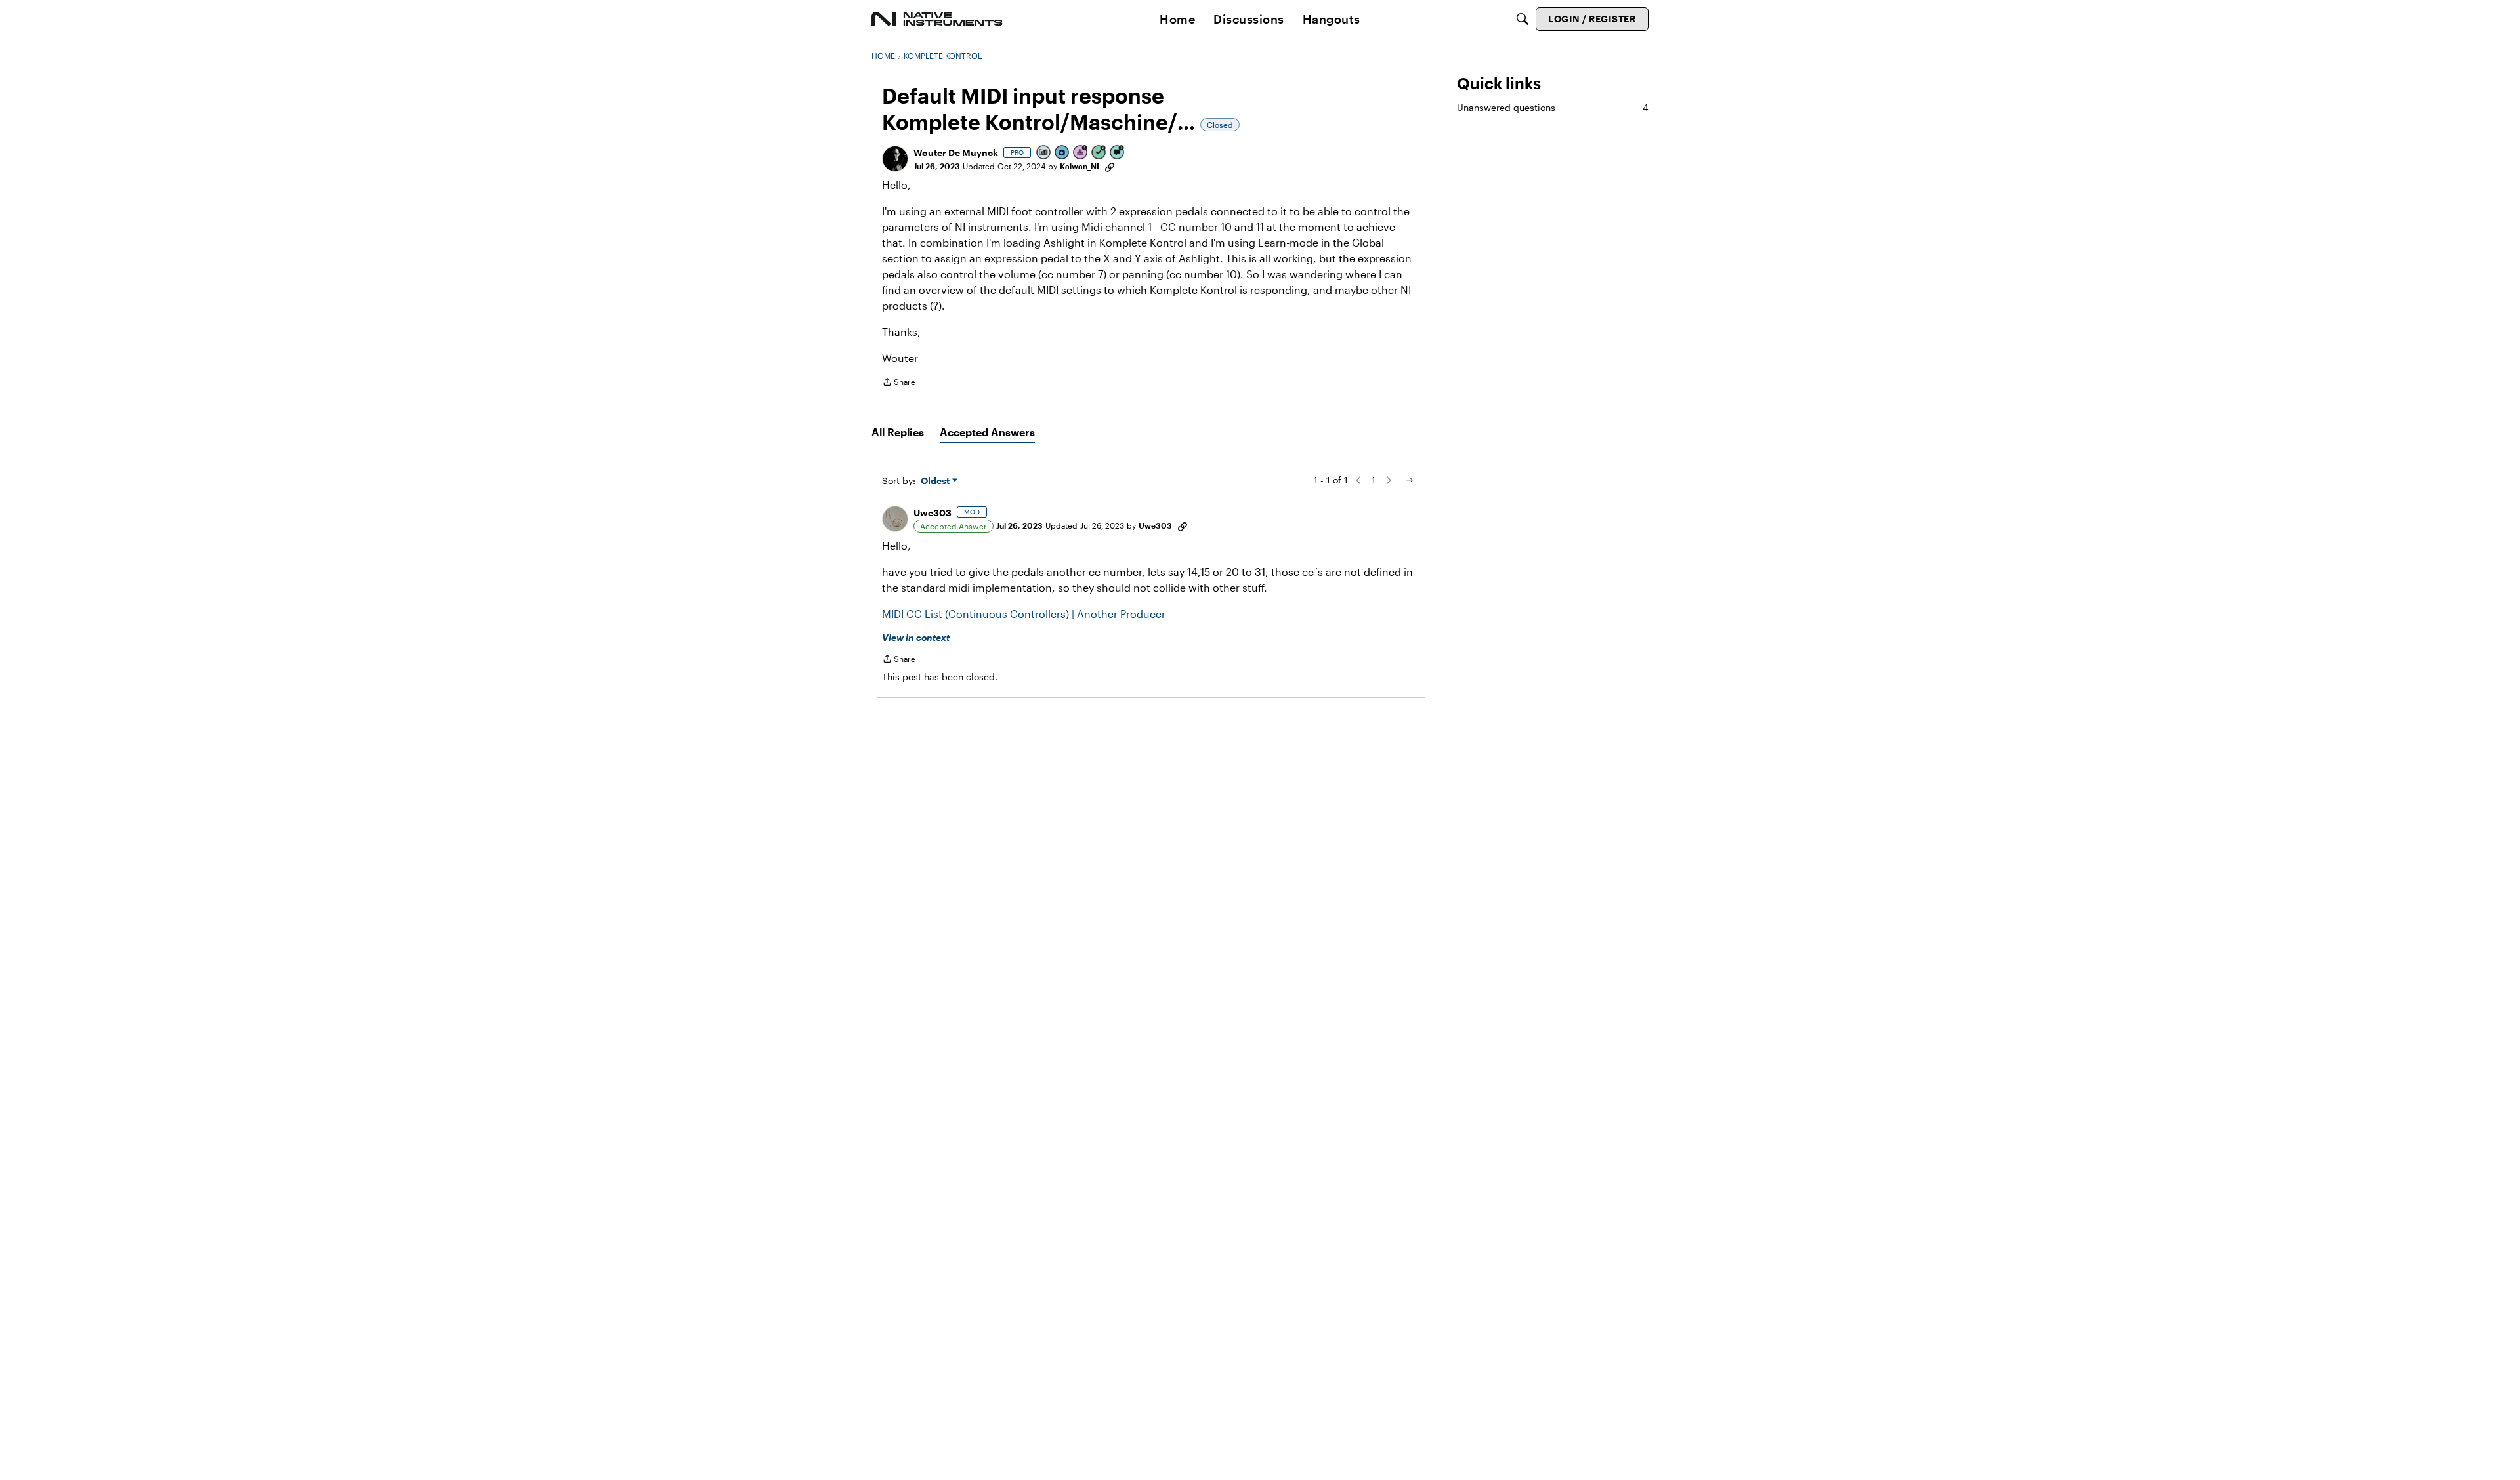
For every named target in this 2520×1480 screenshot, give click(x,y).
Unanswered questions (1553, 107)
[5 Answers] (1099, 153)
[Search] (1522, 19)
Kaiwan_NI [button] (1080, 166)
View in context (916, 637)
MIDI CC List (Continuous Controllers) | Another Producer (1024, 614)
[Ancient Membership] (1081, 153)
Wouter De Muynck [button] (956, 153)
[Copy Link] (1110, 166)
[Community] (937, 19)
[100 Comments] (1118, 153)
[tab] (898, 432)
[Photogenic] (1062, 153)
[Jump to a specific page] (1410, 480)
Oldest (936, 481)
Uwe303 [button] (933, 513)
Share (899, 383)
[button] (895, 159)
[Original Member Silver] (1044, 153)
